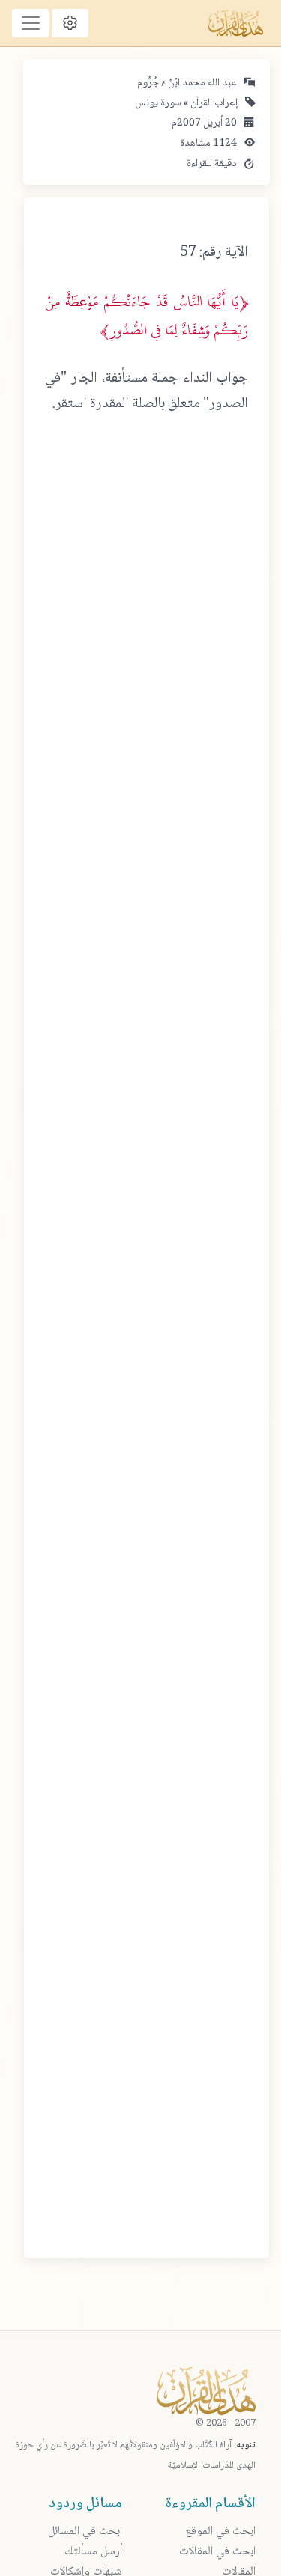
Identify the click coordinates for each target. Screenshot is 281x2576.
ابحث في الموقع (220, 2531)
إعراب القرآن (213, 103)
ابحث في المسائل (85, 2531)
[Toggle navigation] (30, 23)
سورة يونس (158, 103)
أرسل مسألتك (93, 2552)
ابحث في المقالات (217, 2552)
